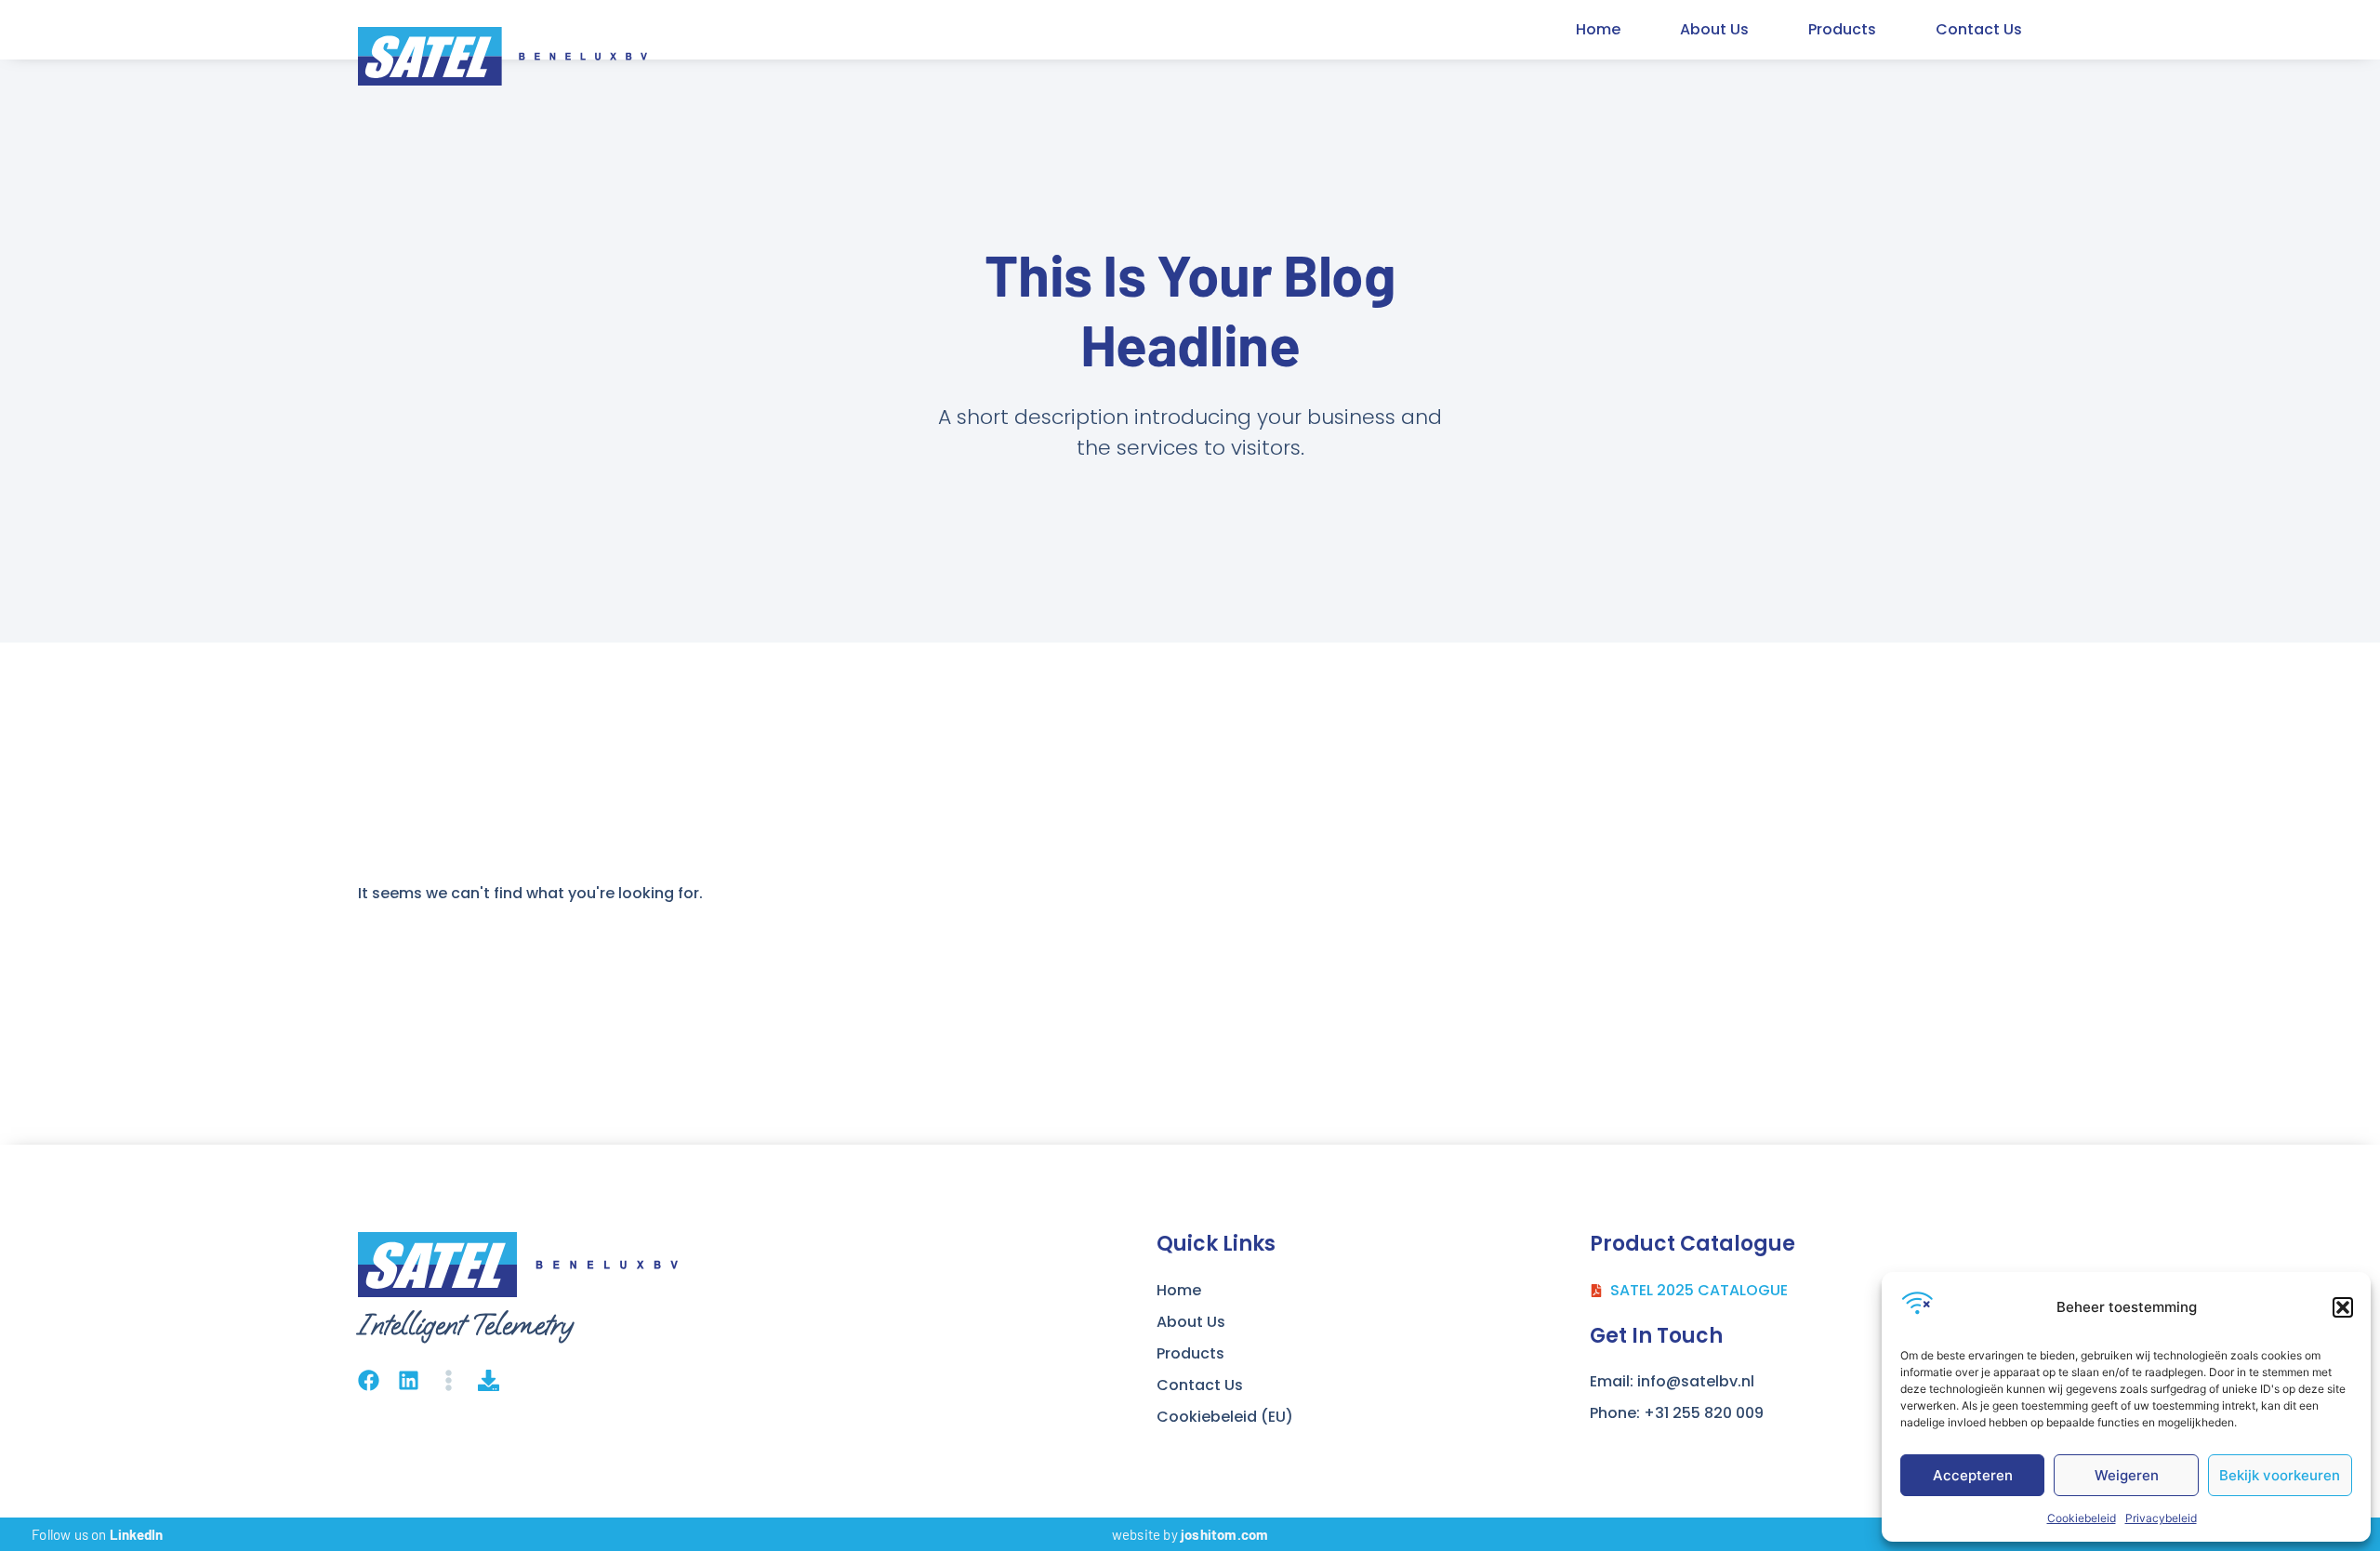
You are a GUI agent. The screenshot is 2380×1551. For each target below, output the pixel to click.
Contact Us (1979, 29)
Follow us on (97, 1534)
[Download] (489, 1380)
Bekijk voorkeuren (2280, 1475)
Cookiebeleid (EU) (1225, 1417)
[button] (2343, 1307)
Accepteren (1973, 1475)
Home (1598, 29)
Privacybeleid (2161, 1518)
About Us (1714, 29)
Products (1842, 29)
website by (1190, 1534)
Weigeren (2127, 1475)
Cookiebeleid (2082, 1518)
